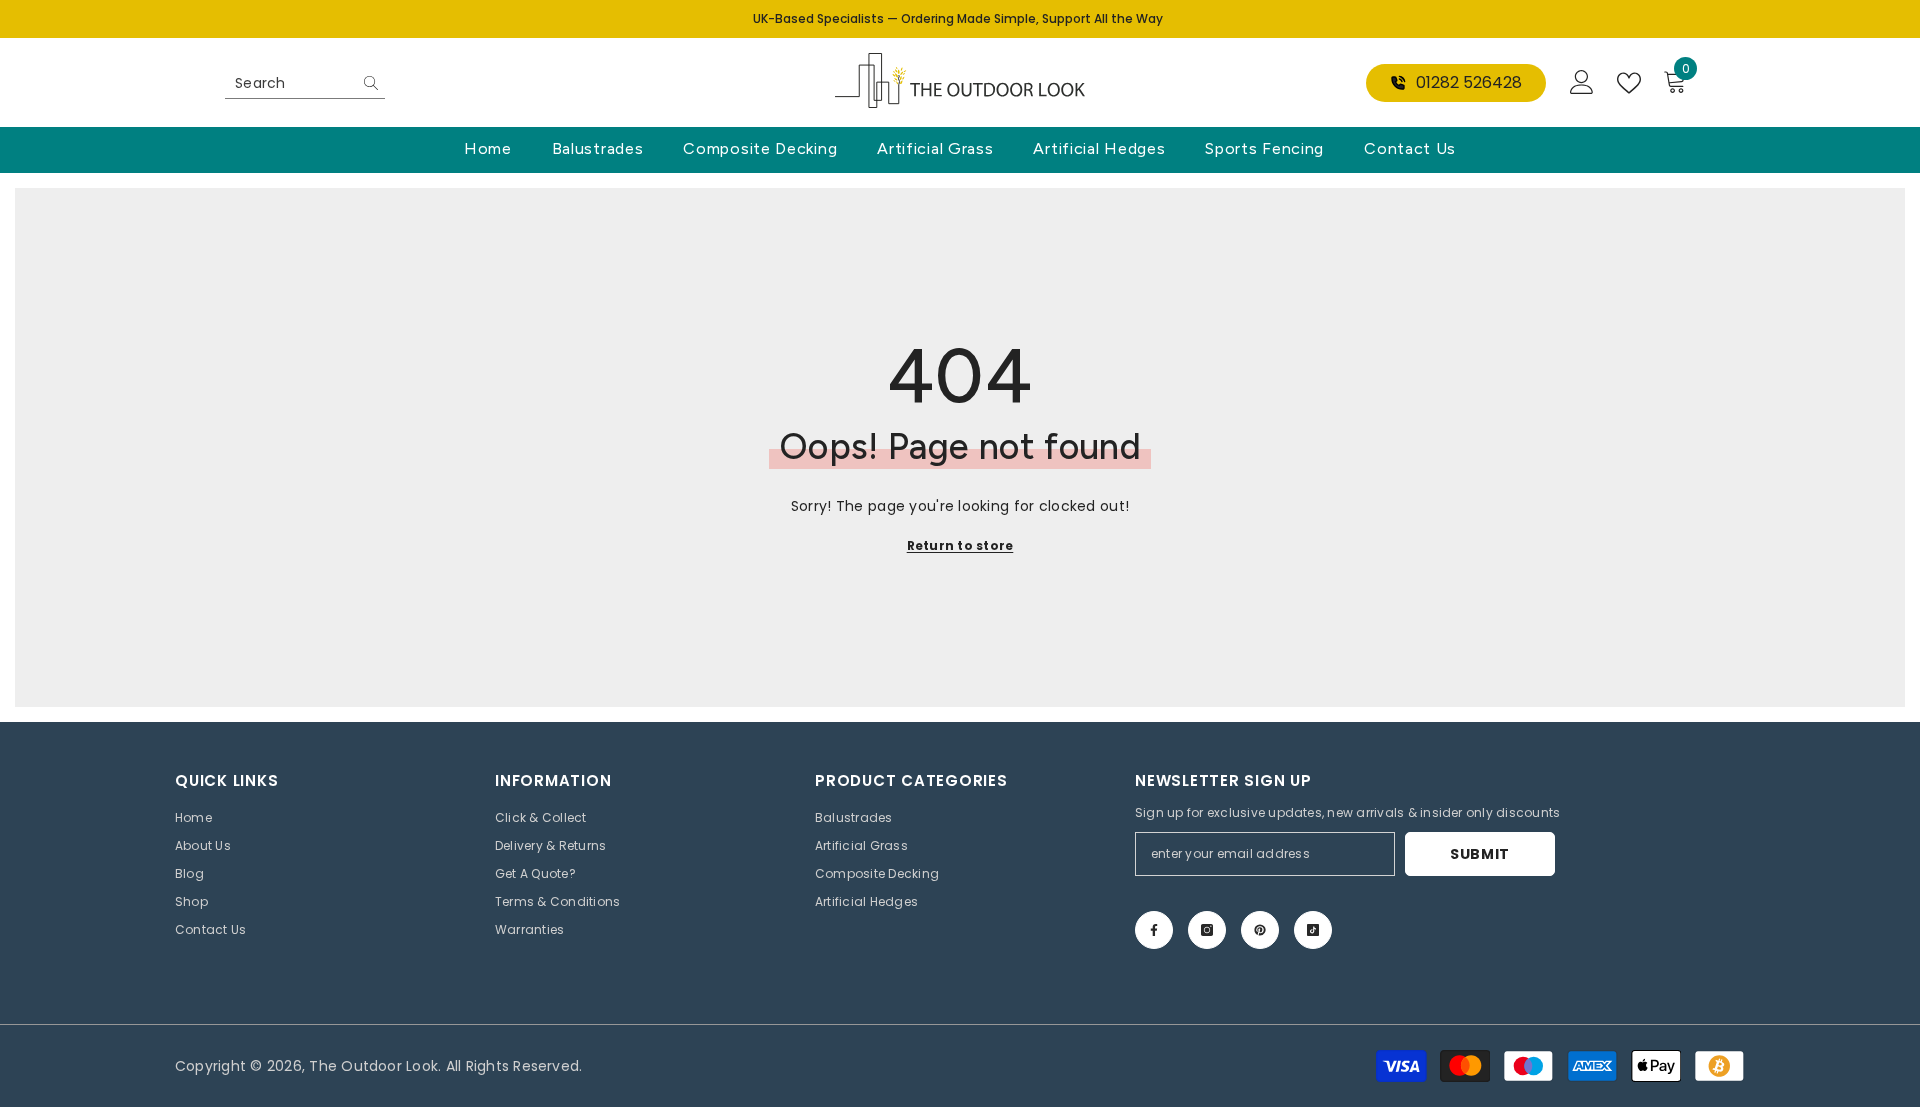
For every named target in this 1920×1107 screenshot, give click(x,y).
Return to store (960, 545)
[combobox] (289, 83)
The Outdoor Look (373, 1066)
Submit (1480, 854)
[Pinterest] (1260, 930)
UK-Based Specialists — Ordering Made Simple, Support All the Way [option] (958, 18)
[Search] (305, 83)
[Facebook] (1154, 930)
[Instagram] (1207, 930)
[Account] (1582, 83)
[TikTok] (1313, 930)
